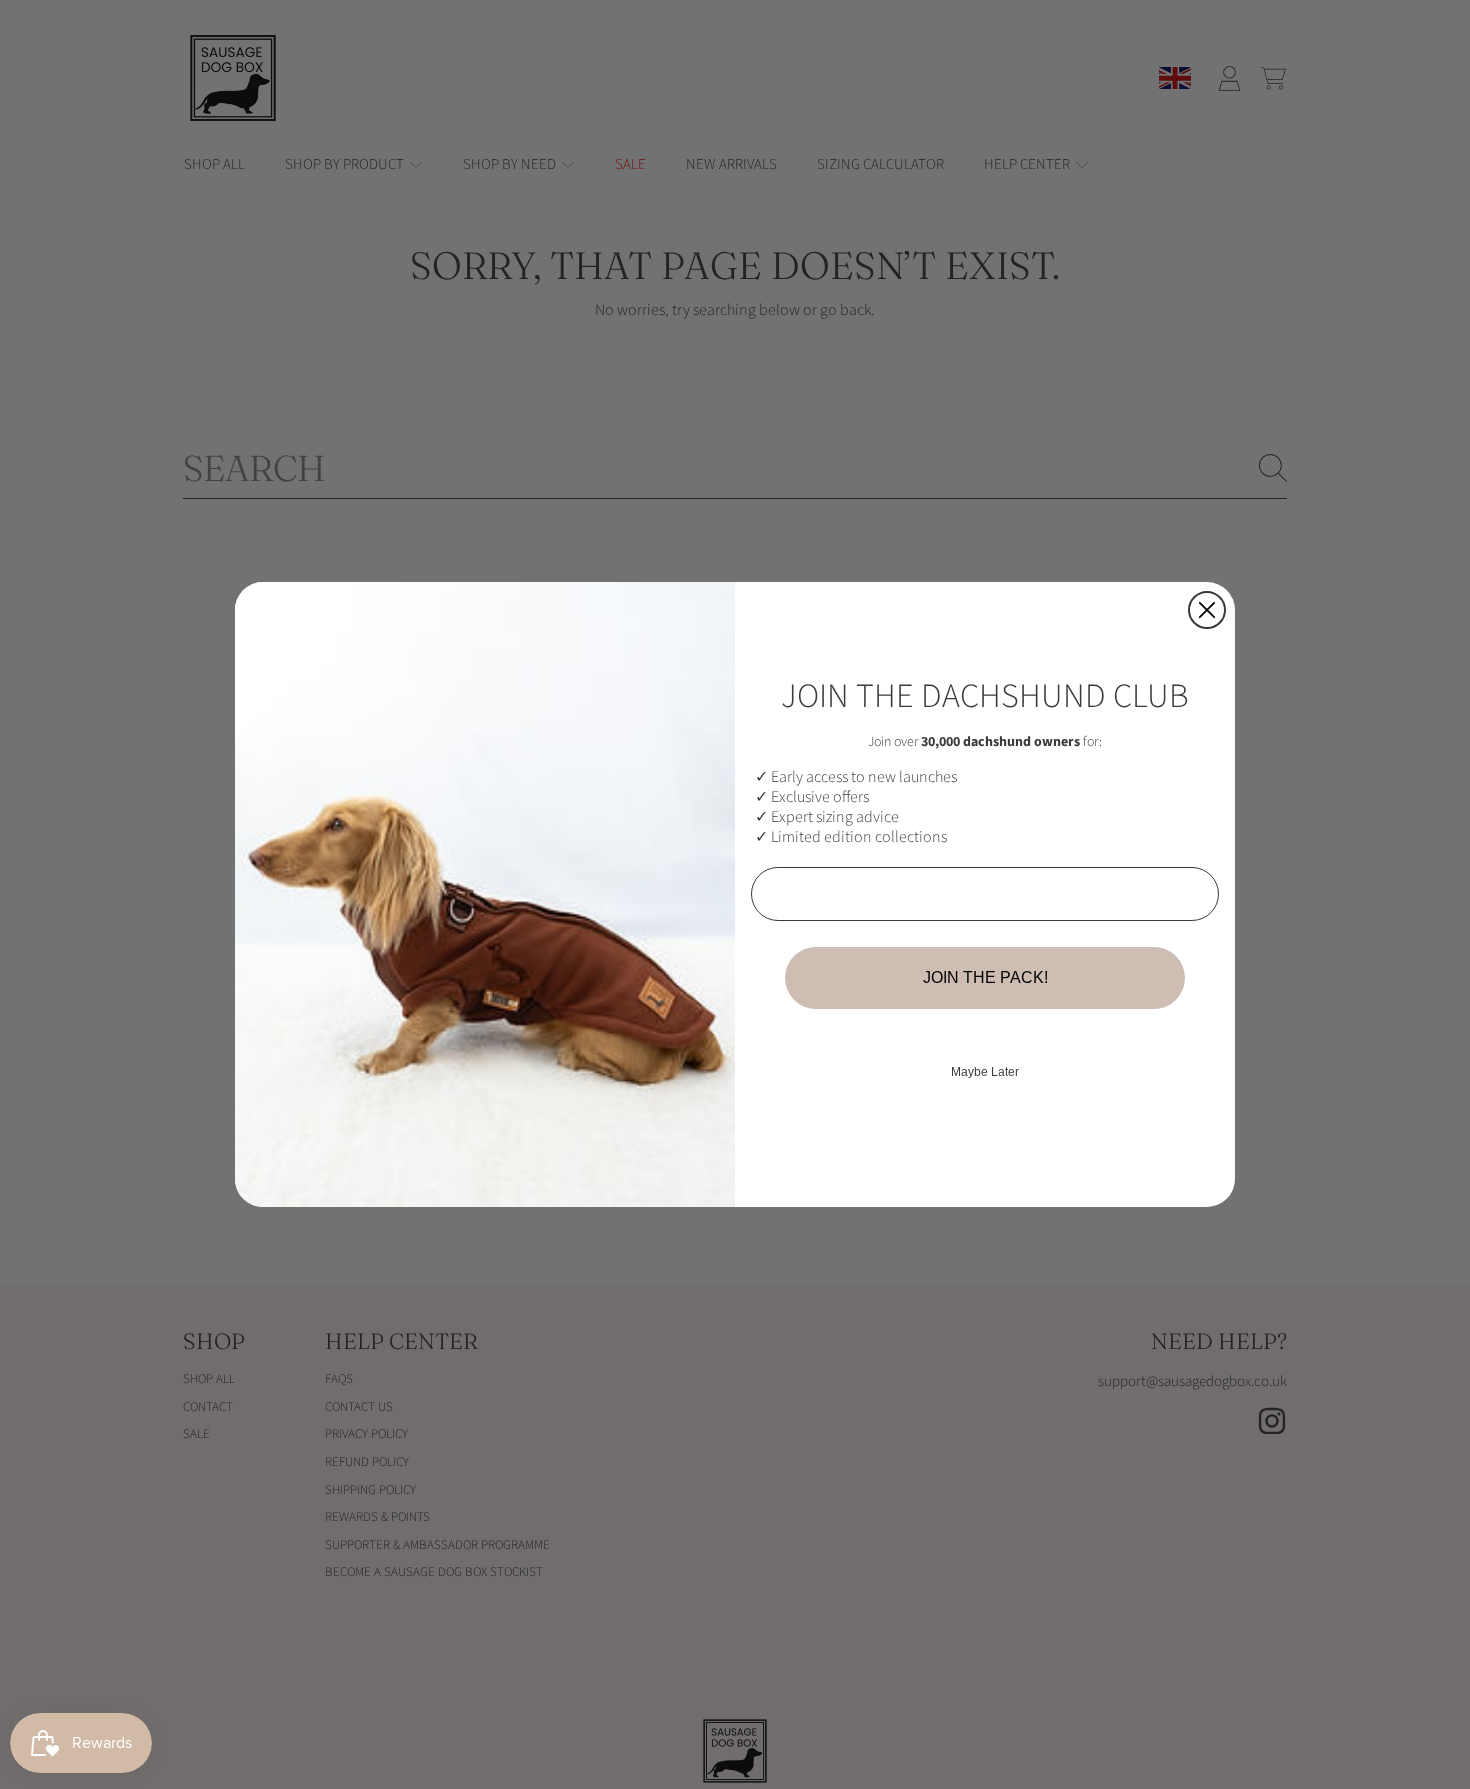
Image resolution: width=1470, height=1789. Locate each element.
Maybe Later (985, 1072)
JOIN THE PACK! (985, 977)
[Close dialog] (1207, 610)
